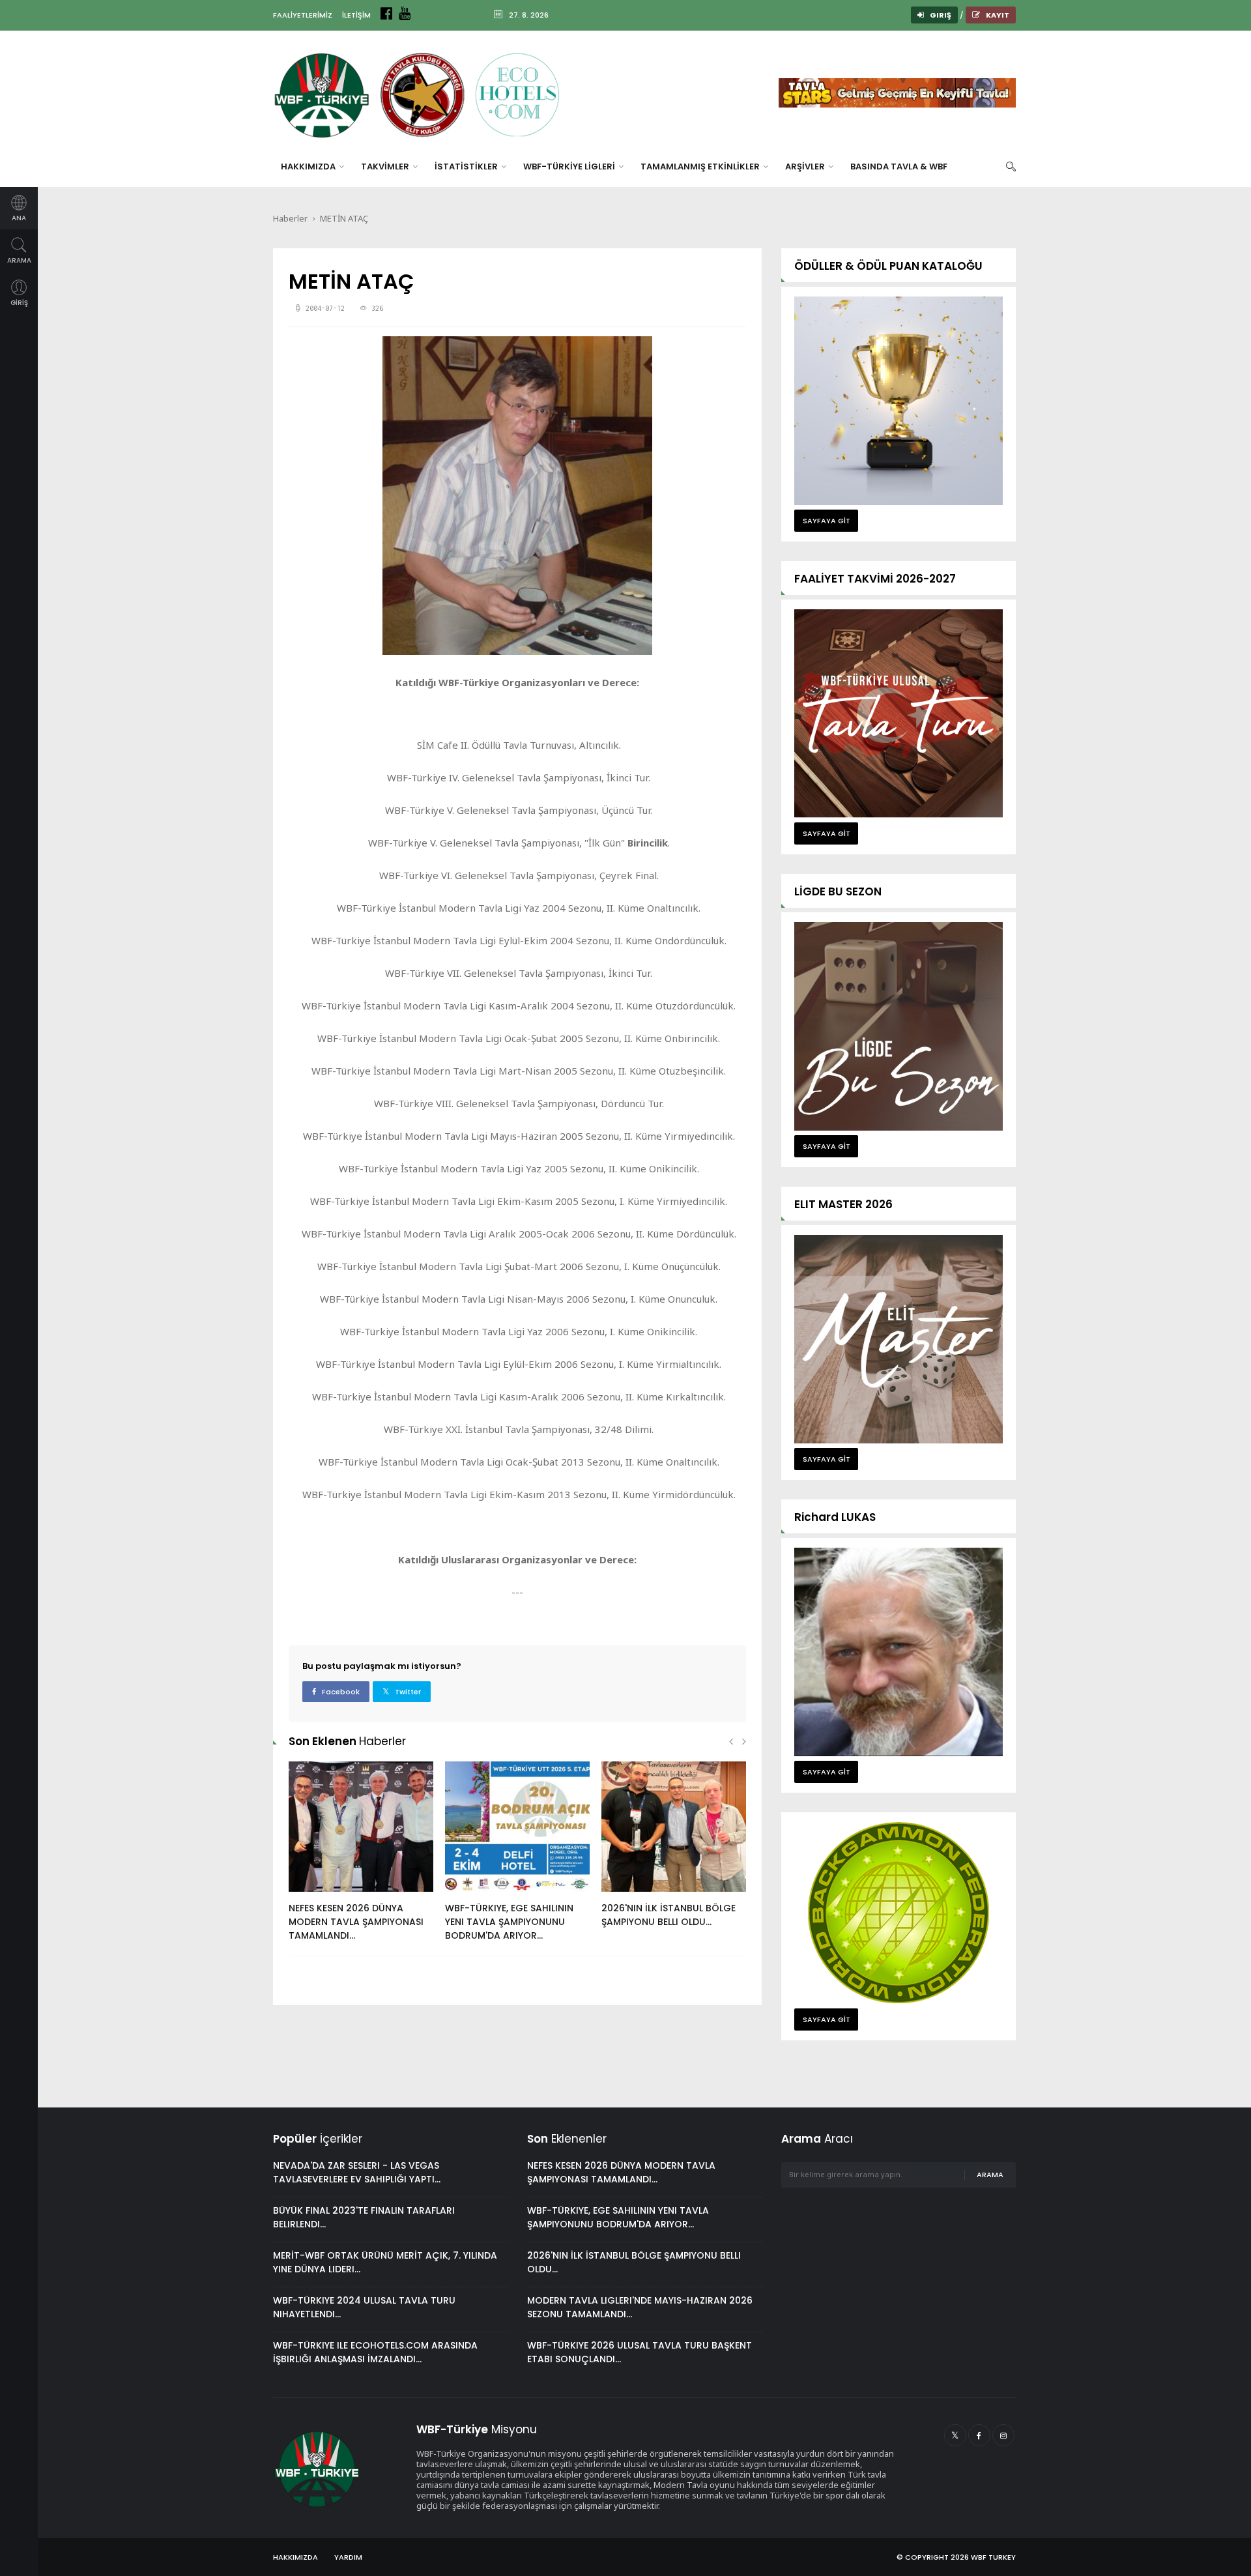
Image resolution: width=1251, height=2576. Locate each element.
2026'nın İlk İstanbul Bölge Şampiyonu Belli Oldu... (669, 1915)
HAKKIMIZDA (309, 166)
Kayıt (997, 15)
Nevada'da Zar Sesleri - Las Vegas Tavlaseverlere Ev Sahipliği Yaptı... (357, 2172)
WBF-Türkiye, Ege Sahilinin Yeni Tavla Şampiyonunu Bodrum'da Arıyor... (509, 1922)
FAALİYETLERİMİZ (303, 15)
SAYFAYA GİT (827, 521)
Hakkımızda (295, 2557)
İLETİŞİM (356, 15)
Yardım (348, 2557)
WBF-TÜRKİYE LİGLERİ (570, 166)
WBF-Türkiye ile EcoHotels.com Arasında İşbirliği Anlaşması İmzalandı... (375, 2352)
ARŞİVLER (806, 166)
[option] (361, 1858)
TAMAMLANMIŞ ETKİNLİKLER (701, 166)
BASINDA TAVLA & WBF (899, 166)
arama (990, 2175)
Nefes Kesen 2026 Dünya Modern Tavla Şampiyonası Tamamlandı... (356, 1922)
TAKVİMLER (386, 166)
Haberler (290, 218)
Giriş (940, 15)
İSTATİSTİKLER (467, 166)
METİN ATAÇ (344, 218)
